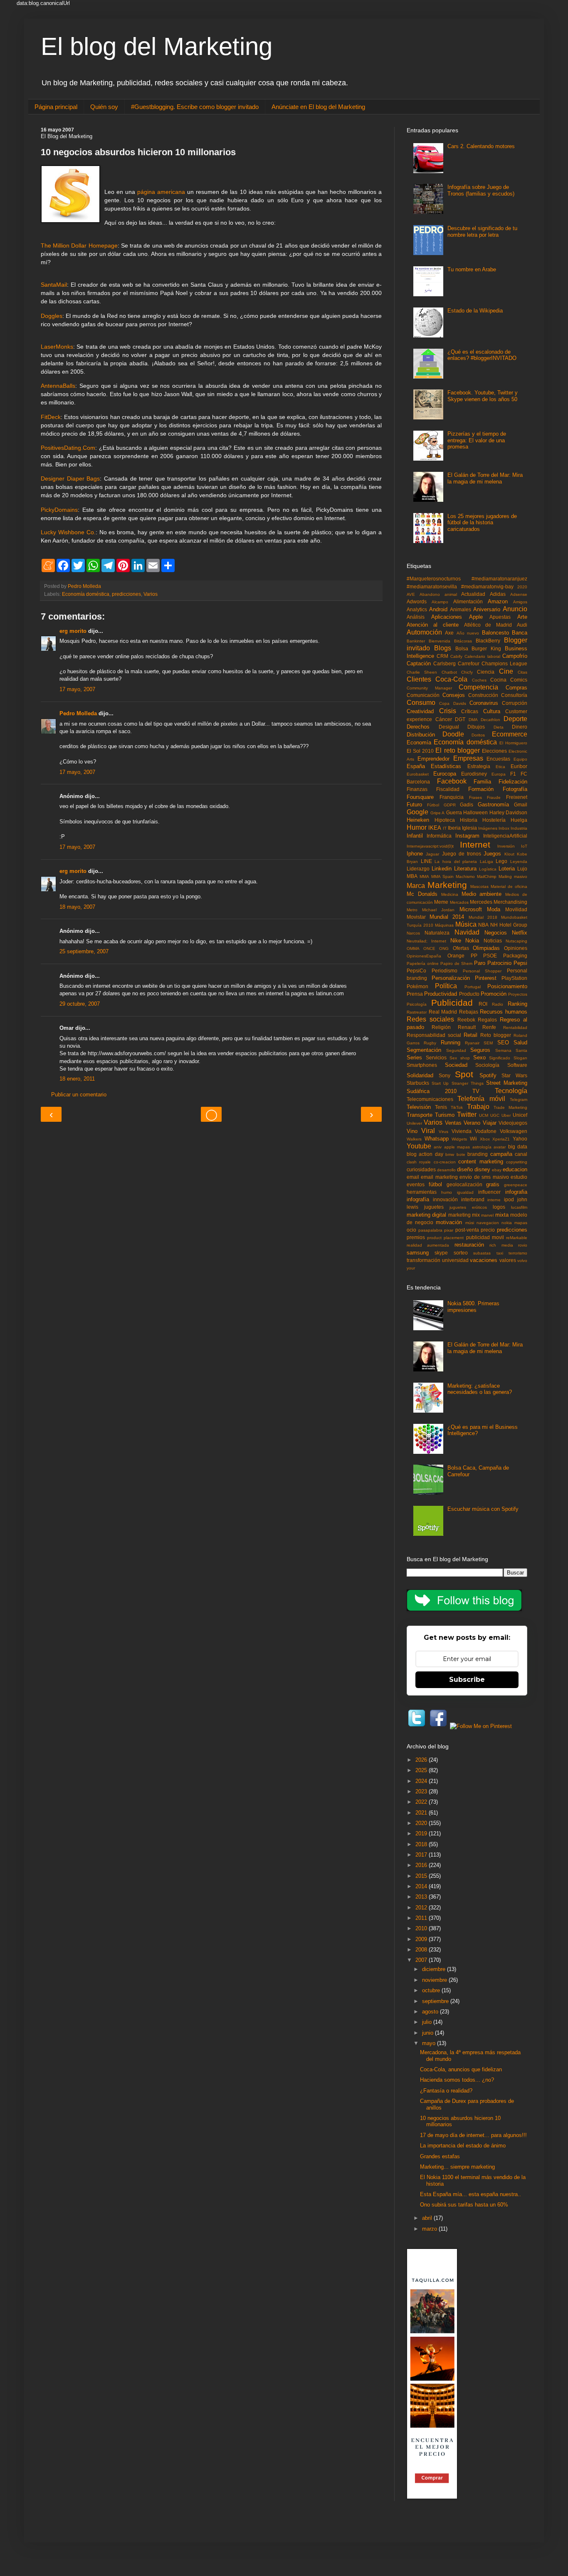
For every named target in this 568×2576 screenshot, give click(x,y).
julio (428, 2022)
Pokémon (417, 986)
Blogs (443, 648)
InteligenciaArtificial (505, 836)
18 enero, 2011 (77, 1079)
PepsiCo (416, 971)
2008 (422, 1950)
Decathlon (490, 720)
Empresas (468, 758)
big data (518, 1147)
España (416, 766)
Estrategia (479, 766)
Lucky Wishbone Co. (68, 532)
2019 (422, 1833)
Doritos (478, 735)
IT (445, 828)
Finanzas (417, 789)
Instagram (467, 836)
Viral (428, 1131)
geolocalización (464, 1184)
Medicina (450, 894)
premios (416, 1237)
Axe (449, 633)
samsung (418, 1253)
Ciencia (486, 672)
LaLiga (487, 862)
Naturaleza (437, 933)
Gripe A (438, 813)
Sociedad (456, 1065)
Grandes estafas (440, 2156)
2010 (422, 1928)
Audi (522, 625)
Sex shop (460, 1058)
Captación (419, 663)
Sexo (479, 1057)
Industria (519, 828)
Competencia (478, 687)
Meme (441, 902)
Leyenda (519, 862)
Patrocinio (499, 963)
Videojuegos (513, 1123)
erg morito (73, 631)
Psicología (417, 1004)
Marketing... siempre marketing (457, 2167)
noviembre (435, 1980)
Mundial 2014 (447, 917)
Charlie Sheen (422, 672)
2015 (422, 1876)
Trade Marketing (510, 1107)
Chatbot (449, 672)
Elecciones (494, 751)
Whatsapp (437, 1139)
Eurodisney (474, 774)
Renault (467, 1027)
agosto (431, 2012)
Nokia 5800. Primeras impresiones (473, 1307)
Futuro (414, 805)
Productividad (441, 994)
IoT (524, 846)
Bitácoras (463, 641)
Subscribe (467, 1680)
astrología (482, 1147)
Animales (461, 609)
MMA (424, 876)
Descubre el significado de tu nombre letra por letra (482, 232)
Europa (499, 774)
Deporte (515, 719)
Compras (516, 688)
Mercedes (481, 902)
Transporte (420, 1115)
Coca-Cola (451, 679)
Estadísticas (446, 766)
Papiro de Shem (456, 963)
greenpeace (516, 1185)
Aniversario (487, 609)
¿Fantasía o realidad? (446, 2091)
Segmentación (424, 1050)
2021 (422, 1813)
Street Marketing (507, 1083)
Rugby (430, 1043)
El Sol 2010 (420, 751)
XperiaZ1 (501, 1139)
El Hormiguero (513, 743)
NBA (483, 925)
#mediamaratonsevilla (432, 586)
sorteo (461, 1253)
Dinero (520, 727)
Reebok (466, 1020)
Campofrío (515, 656)
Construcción (483, 695)
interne (494, 1200)
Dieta (499, 727)
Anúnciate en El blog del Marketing (318, 107)
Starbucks (418, 1083)
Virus (443, 1132)
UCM (484, 1115)
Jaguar (432, 854)
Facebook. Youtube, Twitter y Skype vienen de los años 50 (483, 396)
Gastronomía (493, 805)
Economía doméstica (86, 594)
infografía (418, 1199)
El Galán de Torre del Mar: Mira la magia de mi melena (485, 478)
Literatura (465, 869)
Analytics (417, 609)
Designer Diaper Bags (70, 479)
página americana (161, 192)
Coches (479, 680)
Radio (498, 1004)
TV (476, 1091)
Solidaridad (420, 1075)
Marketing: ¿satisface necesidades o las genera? (480, 1389)
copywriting (517, 1162)
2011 (422, 1918)
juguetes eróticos (468, 1207)
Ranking (517, 1004)
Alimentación (468, 601)
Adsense (519, 594)
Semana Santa (511, 1050)
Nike (456, 941)
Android (438, 609)
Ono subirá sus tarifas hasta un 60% (464, 2205)
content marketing (480, 1162)
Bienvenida (440, 641)
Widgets (459, 1139)
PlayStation (514, 978)
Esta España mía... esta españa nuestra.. (470, 2194)
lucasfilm (519, 1207)
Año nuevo (468, 633)
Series (414, 1057)
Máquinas (444, 925)
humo (447, 1192)
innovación (445, 1199)
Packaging (515, 956)
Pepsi (520, 963)
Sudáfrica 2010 (432, 1091)
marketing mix (464, 1215)
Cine (506, 671)
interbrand (473, 1199)
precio (488, 1230)
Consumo (421, 703)
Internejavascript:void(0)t (430, 846)
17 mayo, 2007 (77, 689)
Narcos (413, 933)
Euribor (519, 766)
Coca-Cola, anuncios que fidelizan (461, 2069)
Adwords (417, 601)
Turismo (445, 1115)
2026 (422, 1760)
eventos (416, 1184)
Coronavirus (484, 703)
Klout (509, 854)
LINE (426, 861)
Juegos (492, 854)
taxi (500, 1253)
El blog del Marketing (157, 46)
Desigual (449, 727)
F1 (513, 774)
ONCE (429, 948)
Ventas (453, 1123)
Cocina (498, 680)
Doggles (52, 316)
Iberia (454, 828)
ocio (411, 1230)
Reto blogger (496, 1035)
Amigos (520, 602)
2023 (422, 1791)
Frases (475, 797)
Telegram (519, 1100)
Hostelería (494, 820)
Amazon (498, 601)
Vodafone (486, 1131)
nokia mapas (514, 1223)
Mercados (459, 902)
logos (499, 1207)
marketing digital (426, 1215)
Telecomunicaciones (430, 1099)
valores (508, 1260)
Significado (500, 1058)
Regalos (487, 1020)
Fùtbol (433, 805)
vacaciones (484, 1260)
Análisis (416, 617)
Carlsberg (445, 663)
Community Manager (429, 688)
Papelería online (423, 963)
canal (521, 1154)
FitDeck (51, 417)
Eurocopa (445, 774)
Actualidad (473, 594)
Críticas (470, 711)
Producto (469, 994)
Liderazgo (418, 869)
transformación (424, 1260)
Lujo (522, 869)
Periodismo (445, 971)
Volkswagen (514, 1131)
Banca (520, 633)
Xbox (485, 1139)
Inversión (506, 846)
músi (470, 1223)
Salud (520, 1043)
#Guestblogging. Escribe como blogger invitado (195, 107)
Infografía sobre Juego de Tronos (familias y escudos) (481, 190)
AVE (411, 594)
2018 (422, 1844)
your (411, 1268)
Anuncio (515, 609)
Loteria (507, 869)
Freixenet (517, 797)
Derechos (418, 727)
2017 (422, 1855)
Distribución (421, 735)
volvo (522, 1261)
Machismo (465, 876)
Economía (419, 743)
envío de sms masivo (484, 1177)
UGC (495, 1115)
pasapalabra (430, 1230)
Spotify (488, 1075)
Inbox (504, 828)
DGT (460, 719)
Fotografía (515, 789)
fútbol (435, 1184)
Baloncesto (495, 633)
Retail (470, 1035)
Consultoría (514, 695)
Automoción (424, 632)
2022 (422, 1802)
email (413, 1177)
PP (474, 956)
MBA (412, 876)
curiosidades (421, 1169)
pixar (449, 1230)
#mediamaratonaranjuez (499, 579)
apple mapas (457, 1147)
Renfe (489, 1027)
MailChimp (487, 876)
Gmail (521, 805)
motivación (449, 1222)
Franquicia (452, 797)
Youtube (419, 1146)
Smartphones (422, 1065)
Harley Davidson (509, 812)
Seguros (480, 1050)
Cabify (456, 656)
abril (428, 2218)
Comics (519, 680)
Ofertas (461, 948)
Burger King (486, 648)
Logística (488, 869)
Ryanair (472, 1043)
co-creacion (445, 1162)
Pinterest (486, 978)
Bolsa (462, 648)
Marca (416, 886)
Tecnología (511, 1091)
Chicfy (467, 672)
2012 (422, 1908)
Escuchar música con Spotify (483, 1509)
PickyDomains (59, 510)
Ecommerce (510, 734)
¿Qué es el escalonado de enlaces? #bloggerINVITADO (482, 355)
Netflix (520, 933)
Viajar (490, 1123)
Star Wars (514, 1075)
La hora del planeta (456, 862)
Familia (482, 782)
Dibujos (476, 727)
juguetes (434, 1207)
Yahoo (520, 1139)
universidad (455, 1260)
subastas (482, 1253)
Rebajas (469, 1012)
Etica (500, 767)
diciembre (435, 1969)
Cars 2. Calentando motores (481, 146)
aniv (438, 1147)
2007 (422, 1960)
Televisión (419, 1107)
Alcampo (440, 602)
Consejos (454, 695)
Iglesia (469, 828)
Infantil (415, 836)
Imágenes (488, 828)
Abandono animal (438, 594)
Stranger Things (468, 1083)
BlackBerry (488, 641)
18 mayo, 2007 (77, 907)
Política (446, 986)
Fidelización (513, 782)
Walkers (414, 1139)
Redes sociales (430, 1019)
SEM (488, 1043)
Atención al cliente (433, 625)
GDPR (450, 805)
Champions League (504, 663)
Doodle (453, 734)
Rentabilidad (515, 1028)
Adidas (498, 594)
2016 (422, 1865)
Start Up (440, 1083)
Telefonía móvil (481, 1099)
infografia (516, 1192)
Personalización (451, 978)
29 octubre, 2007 (80, 1004)
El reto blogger (457, 750)
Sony (445, 1075)
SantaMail (54, 285)
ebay (497, 1170)
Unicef (520, 1115)
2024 (422, 1781)
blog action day (425, 1154)
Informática (439, 836)
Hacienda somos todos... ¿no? (457, 2080)
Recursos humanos (504, 1012)
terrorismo (518, 1253)
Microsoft (471, 909)
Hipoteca (445, 820)
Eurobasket (418, 774)
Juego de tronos (462, 854)
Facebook (452, 781)
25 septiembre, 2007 (84, 951)
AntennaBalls (58, 386)
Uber (506, 1115)
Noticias (493, 941)
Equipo (520, 759)
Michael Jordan (438, 910)
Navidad (467, 932)
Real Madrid (443, 1012)
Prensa (415, 994)
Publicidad (452, 1003)
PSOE (490, 956)
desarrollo (446, 1170)
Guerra (454, 812)
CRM (442, 656)
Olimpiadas (486, 948)
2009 (422, 1939)
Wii (473, 1139)
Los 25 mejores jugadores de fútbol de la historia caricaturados (482, 523)
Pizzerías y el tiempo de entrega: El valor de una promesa (477, 440)
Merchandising (510, 902)
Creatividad (420, 711)
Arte (522, 617)
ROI (483, 1004)
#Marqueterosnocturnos (434, 579)
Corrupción (515, 703)
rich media (501, 1245)
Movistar (416, 917)
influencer (489, 1192)
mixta (502, 1215)
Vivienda (462, 1131)
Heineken (418, 820)
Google (417, 812)
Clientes (419, 679)
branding (478, 1154)
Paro (480, 963)
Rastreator (417, 1012)
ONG (444, 948)
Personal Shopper (482, 971)
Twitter (467, 1114)
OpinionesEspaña (424, 956)
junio (428, 2033)
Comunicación (423, 695)
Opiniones (516, 948)
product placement (445, 1238)
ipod (509, 1199)
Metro (412, 910)
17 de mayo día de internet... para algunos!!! (473, 2135)
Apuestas (500, 617)
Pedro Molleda (78, 713)
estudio (519, 1177)
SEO (503, 1043)
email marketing (439, 1177)
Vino (412, 1131)
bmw (450, 1154)
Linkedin (442, 869)
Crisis (448, 711)
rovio (523, 1245)
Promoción (494, 994)
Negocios (496, 933)
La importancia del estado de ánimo (463, 2146)
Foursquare (420, 797)
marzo (430, 2229)
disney (482, 1169)
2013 (422, 1897)
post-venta (467, 1230)
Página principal (56, 107)
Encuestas (498, 759)
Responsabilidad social (434, 1035)
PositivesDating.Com (68, 448)
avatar (500, 1147)
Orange (456, 956)
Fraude (494, 797)
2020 (522, 587)
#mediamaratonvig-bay (487, 586)
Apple (476, 617)
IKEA (435, 828)
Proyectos (518, 994)
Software (517, 1065)
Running (451, 1043)
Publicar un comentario (79, 1095)
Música (466, 924)
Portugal (473, 987)
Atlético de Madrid (488, 625)
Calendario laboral (482, 656)
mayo (430, 2043)
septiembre (436, 2001)
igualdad (465, 1192)
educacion (515, 1169)
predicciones (126, 594)
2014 (422, 1886)
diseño (465, 1169)
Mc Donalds (422, 894)
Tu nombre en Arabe (472, 269)
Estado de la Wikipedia (475, 311)
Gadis (467, 805)
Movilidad (516, 909)
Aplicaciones (447, 617)
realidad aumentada (428, 1245)
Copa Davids (452, 703)
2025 (422, 1770)
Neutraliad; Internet (426, 941)
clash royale (419, 1162)
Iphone (415, 854)
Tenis (441, 1107)
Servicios (436, 1057)
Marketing (447, 885)
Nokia (472, 941)
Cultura (492, 711)
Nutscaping (516, 941)
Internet (475, 844)
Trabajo (478, 1107)
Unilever (414, 1123)
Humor (417, 827)
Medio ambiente (482, 894)
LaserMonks (57, 347)
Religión (441, 1027)
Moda (494, 909)
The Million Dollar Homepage (79, 245)
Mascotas (479, 886)
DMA (473, 720)
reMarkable (517, 1238)
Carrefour (469, 663)
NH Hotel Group (509, 925)
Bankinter (416, 641)
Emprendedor (433, 759)
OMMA (413, 948)
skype (441, 1253)
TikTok (457, 1107)
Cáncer (444, 719)
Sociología (487, 1065)
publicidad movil (485, 1237)
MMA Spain (442, 876)
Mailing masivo (513, 876)
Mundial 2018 (483, 917)
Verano (472, 1123)
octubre (432, 1990)
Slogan (520, 1058)
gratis (493, 1184)
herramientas (422, 1192)
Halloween (475, 812)
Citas (522, 672)
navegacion (488, 1223)
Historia (469, 820)
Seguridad (456, 1050)
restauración (469, 1245)
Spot (464, 1074)
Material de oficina (509, 886)
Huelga (519, 820)
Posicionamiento (507, 986)
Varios (151, 594)
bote (461, 1154)
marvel (487, 1215)
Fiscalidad (448, 789)
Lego (501, 861)
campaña (501, 1154)
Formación (481, 789)
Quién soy (104, 107)
